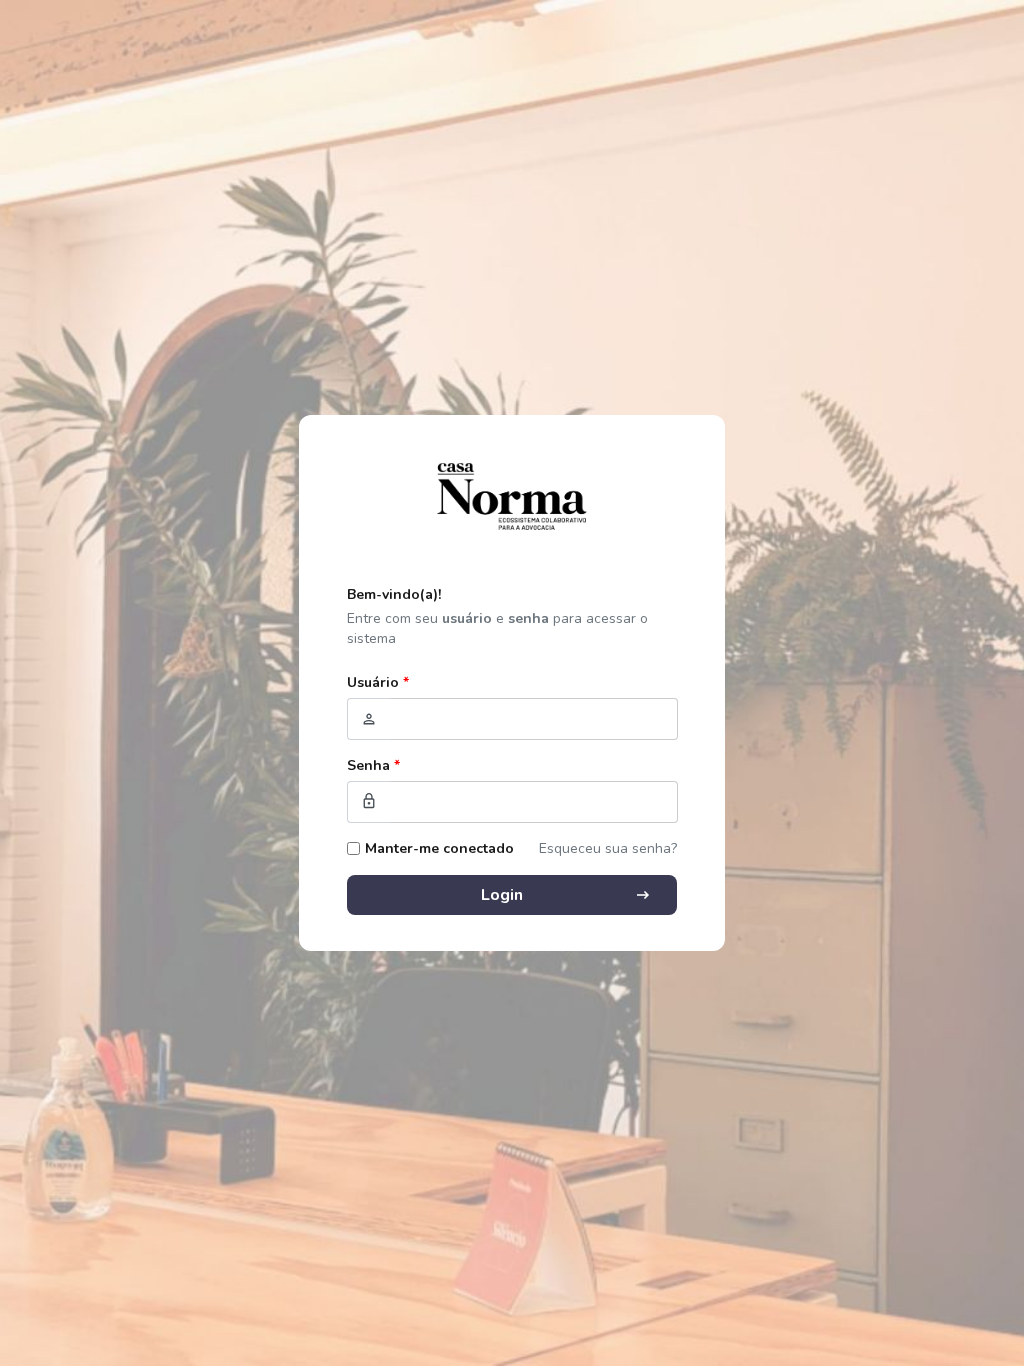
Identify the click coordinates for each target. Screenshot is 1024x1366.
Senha (373, 765)
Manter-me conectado (439, 848)
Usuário (378, 682)
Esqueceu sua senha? (608, 848)
